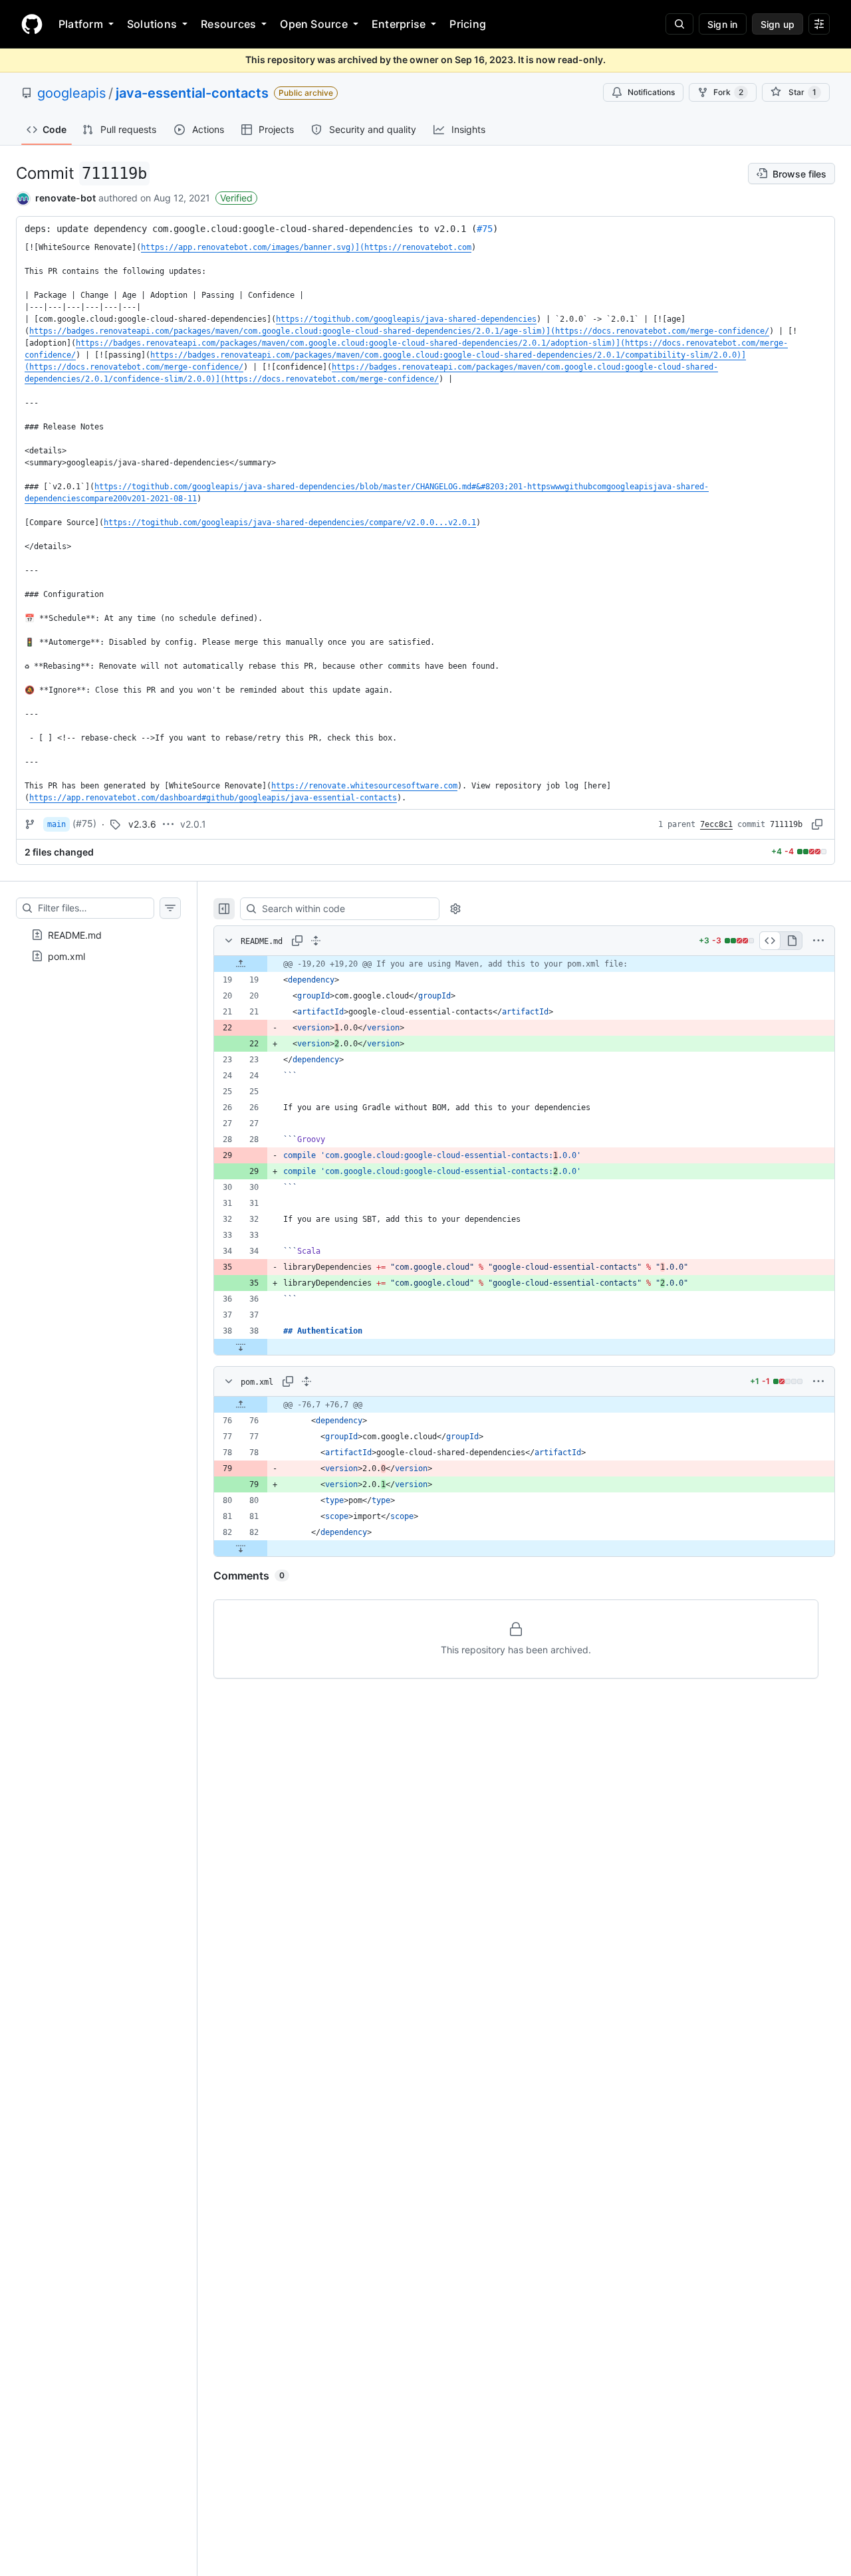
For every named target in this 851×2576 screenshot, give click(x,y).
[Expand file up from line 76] (241, 1405)
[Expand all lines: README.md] (316, 941)
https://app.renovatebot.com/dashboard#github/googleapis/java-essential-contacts (213, 798)
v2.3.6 (142, 824)
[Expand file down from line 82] (241, 1548)
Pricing (468, 24)
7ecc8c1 (716, 824)
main (57, 824)
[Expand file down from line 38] (241, 1347)
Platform (81, 24)
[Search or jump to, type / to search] (679, 24)
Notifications (651, 92)
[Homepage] (32, 24)
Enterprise (399, 24)
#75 (485, 229)
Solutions (152, 24)
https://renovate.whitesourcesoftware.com (364, 786)
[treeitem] (98, 935)
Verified (236, 198)
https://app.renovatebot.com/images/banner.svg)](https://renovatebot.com (306, 247)
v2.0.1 (193, 824)
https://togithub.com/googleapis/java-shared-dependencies (406, 319)
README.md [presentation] (75, 934)
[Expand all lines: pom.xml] (306, 1381)
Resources (228, 24)
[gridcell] (524, 964)
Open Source (314, 24)
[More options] (818, 941)
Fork (728, 92)
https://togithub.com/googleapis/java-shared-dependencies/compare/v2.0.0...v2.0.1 (290, 523)
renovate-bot (65, 198)
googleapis (71, 93)
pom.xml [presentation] (66, 956)
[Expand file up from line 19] (241, 964)
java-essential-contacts (192, 93)
